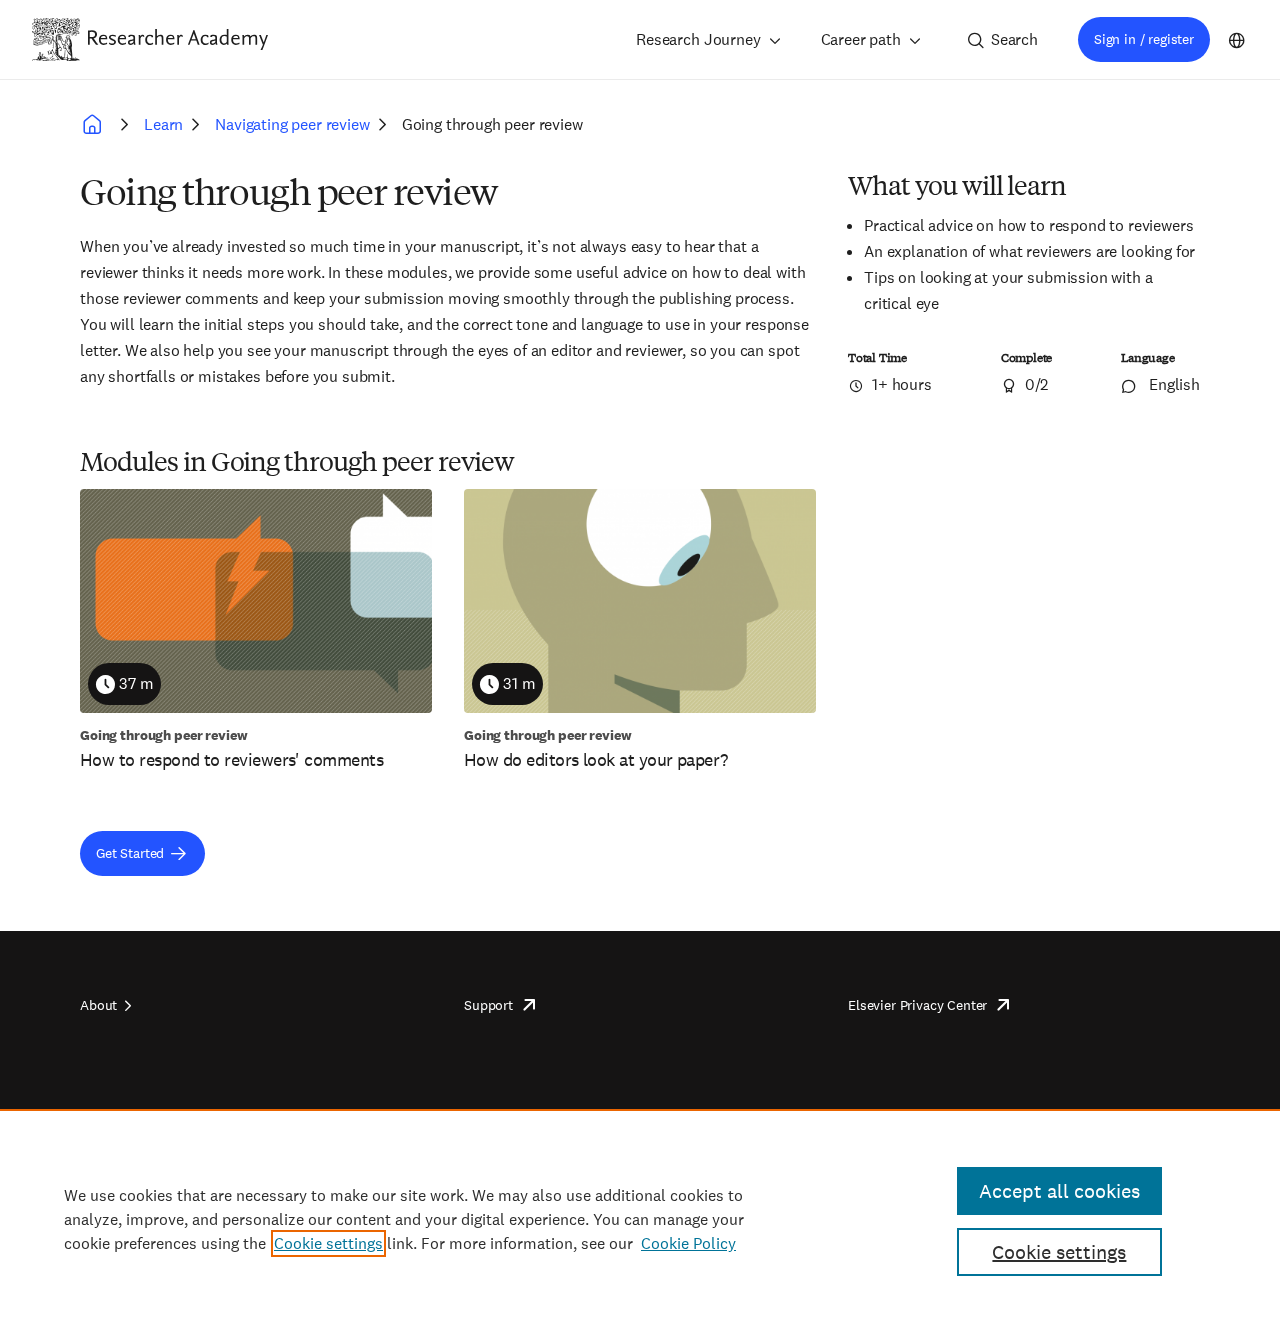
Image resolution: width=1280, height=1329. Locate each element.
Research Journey (698, 39)
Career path (861, 39)
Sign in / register (1144, 39)
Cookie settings (328, 1243)
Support (488, 1005)
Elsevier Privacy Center (917, 1005)
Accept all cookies (1059, 1191)
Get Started (130, 853)
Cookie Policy (688, 1243)
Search (1014, 39)
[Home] (178, 39)
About (98, 1005)
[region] (640, 1219)
